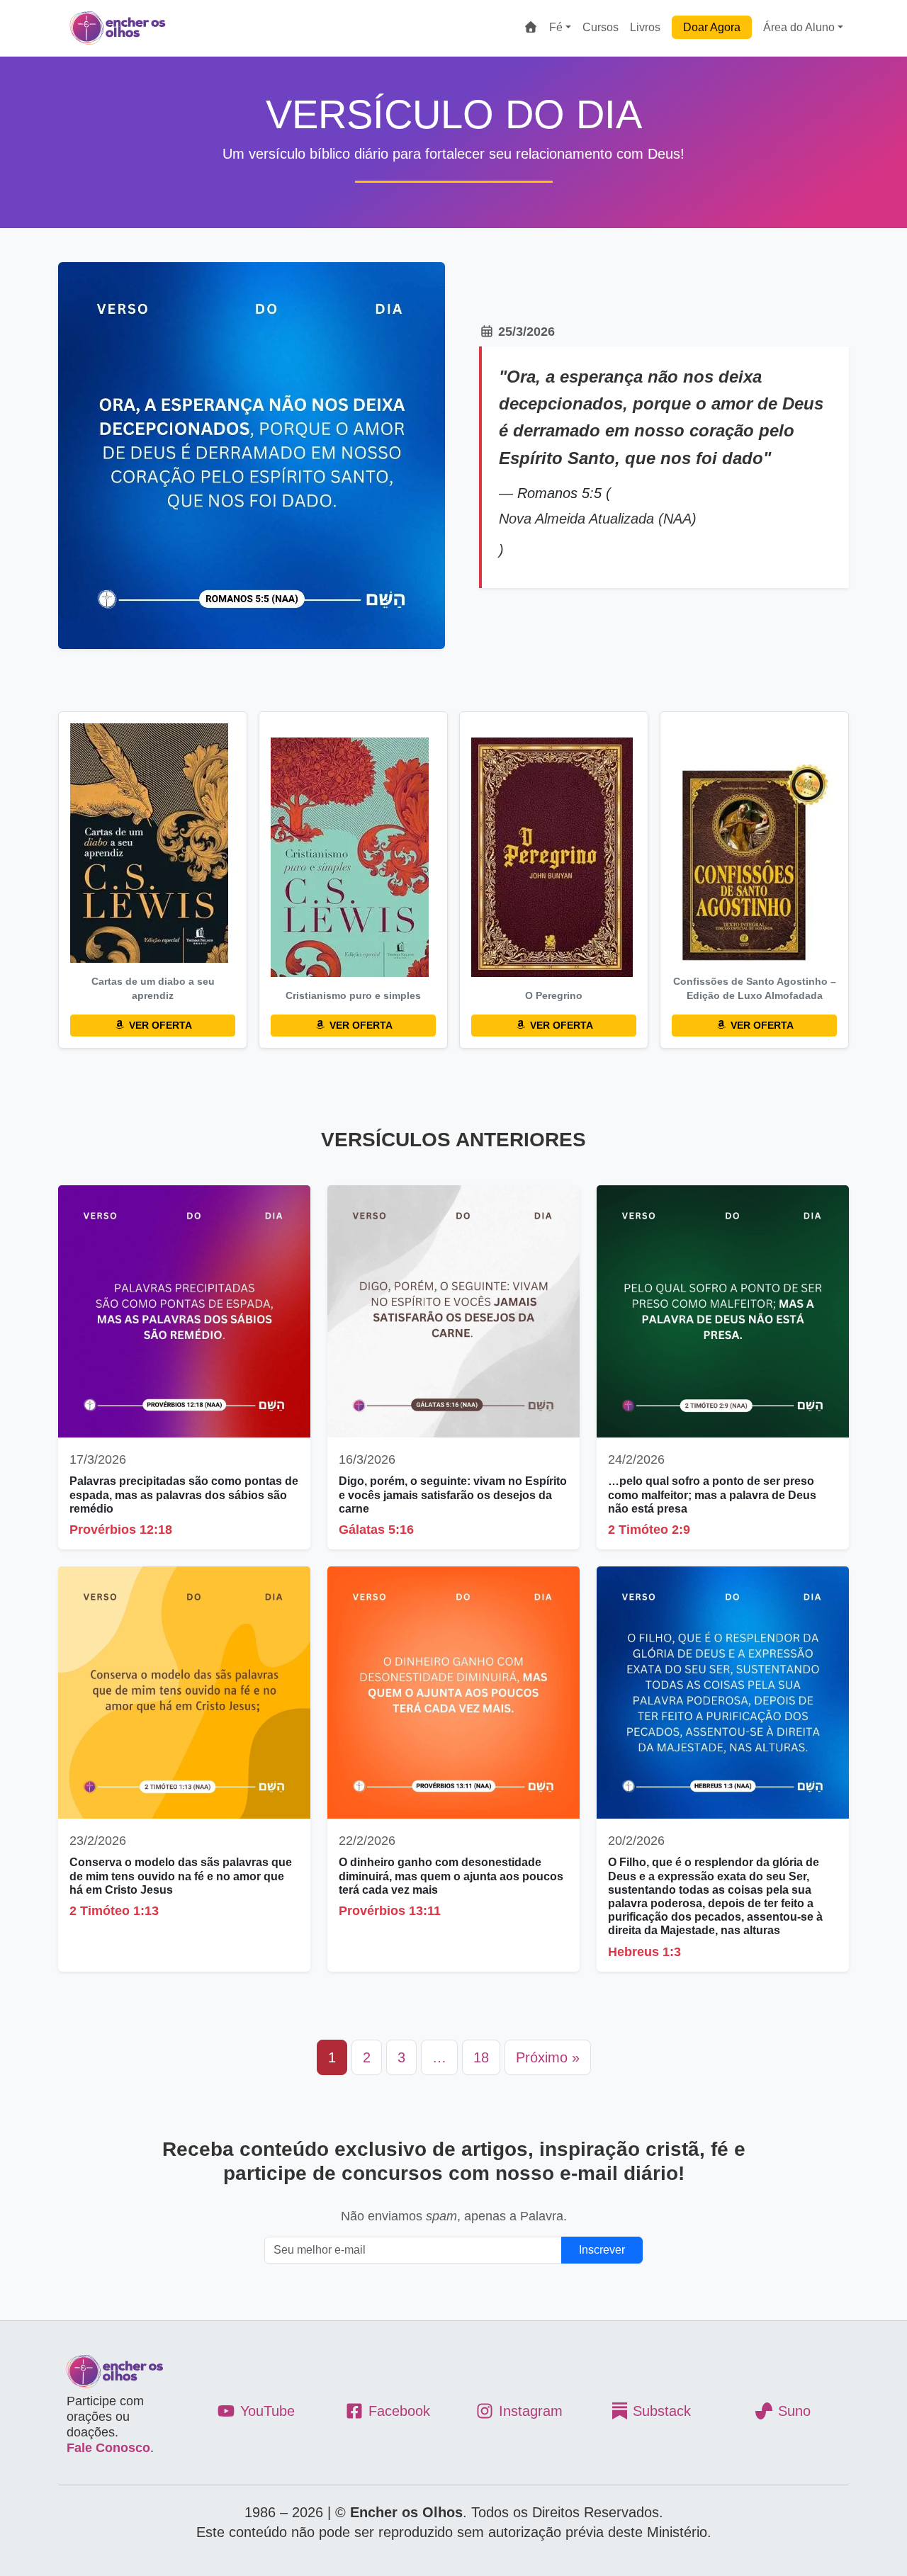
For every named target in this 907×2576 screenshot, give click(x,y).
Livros (645, 27)
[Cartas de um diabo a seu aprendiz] (153, 843)
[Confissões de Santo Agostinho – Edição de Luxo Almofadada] (754, 864)
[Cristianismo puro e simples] (353, 857)
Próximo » (548, 2057)
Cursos (601, 27)
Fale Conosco (108, 2448)
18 (481, 2057)
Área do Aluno (799, 27)
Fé (556, 27)
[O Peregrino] (554, 857)
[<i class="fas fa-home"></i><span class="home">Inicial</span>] (531, 28)
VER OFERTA (159, 1025)
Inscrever (602, 2250)
